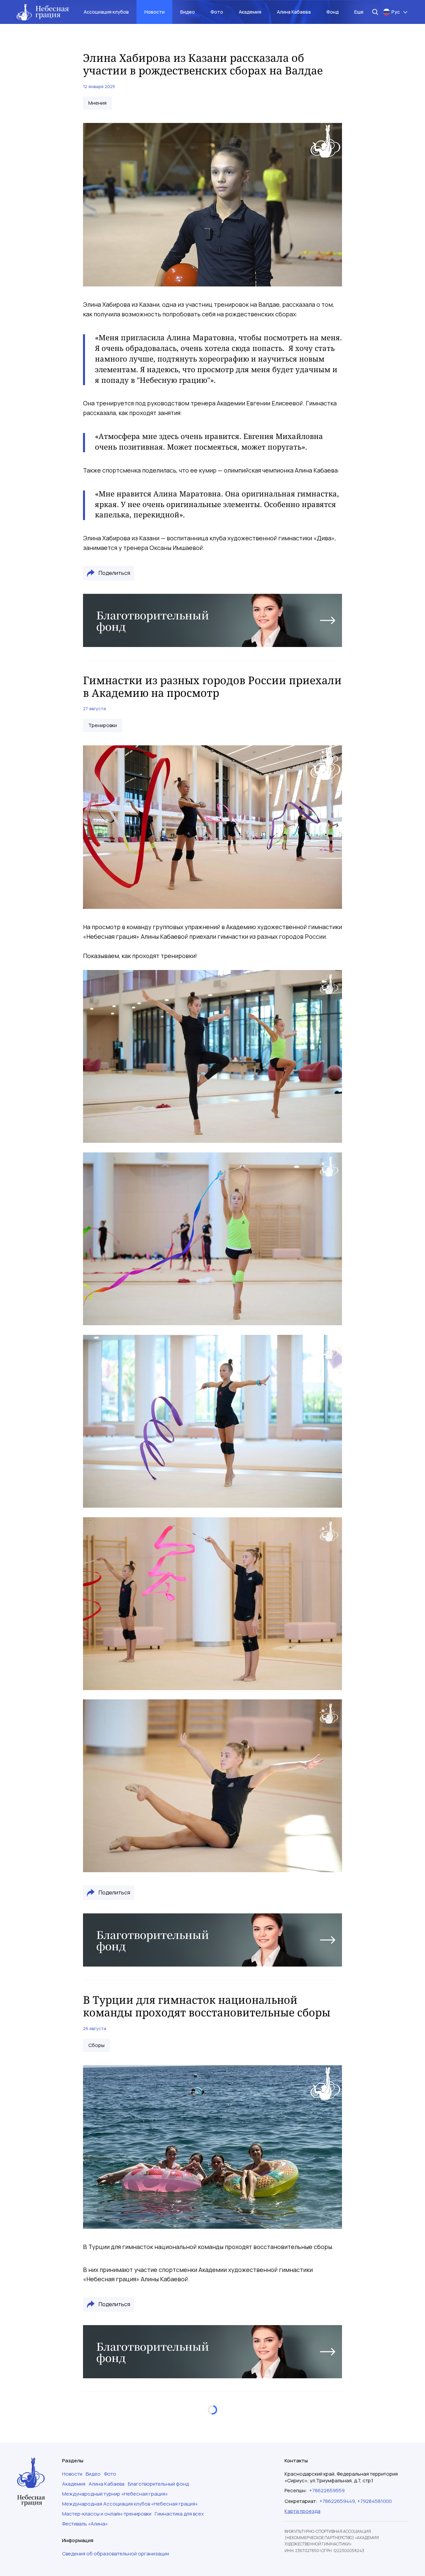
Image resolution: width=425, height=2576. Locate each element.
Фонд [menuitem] (333, 12)
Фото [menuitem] (217, 12)
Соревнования (106, 2482)
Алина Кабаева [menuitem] (294, 12)
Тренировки (103, 725)
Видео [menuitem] (188, 12)
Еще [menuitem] (359, 12)
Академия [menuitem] (250, 12)
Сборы (96, 2045)
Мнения (97, 103)
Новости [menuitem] (155, 12)
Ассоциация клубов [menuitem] (106, 12)
